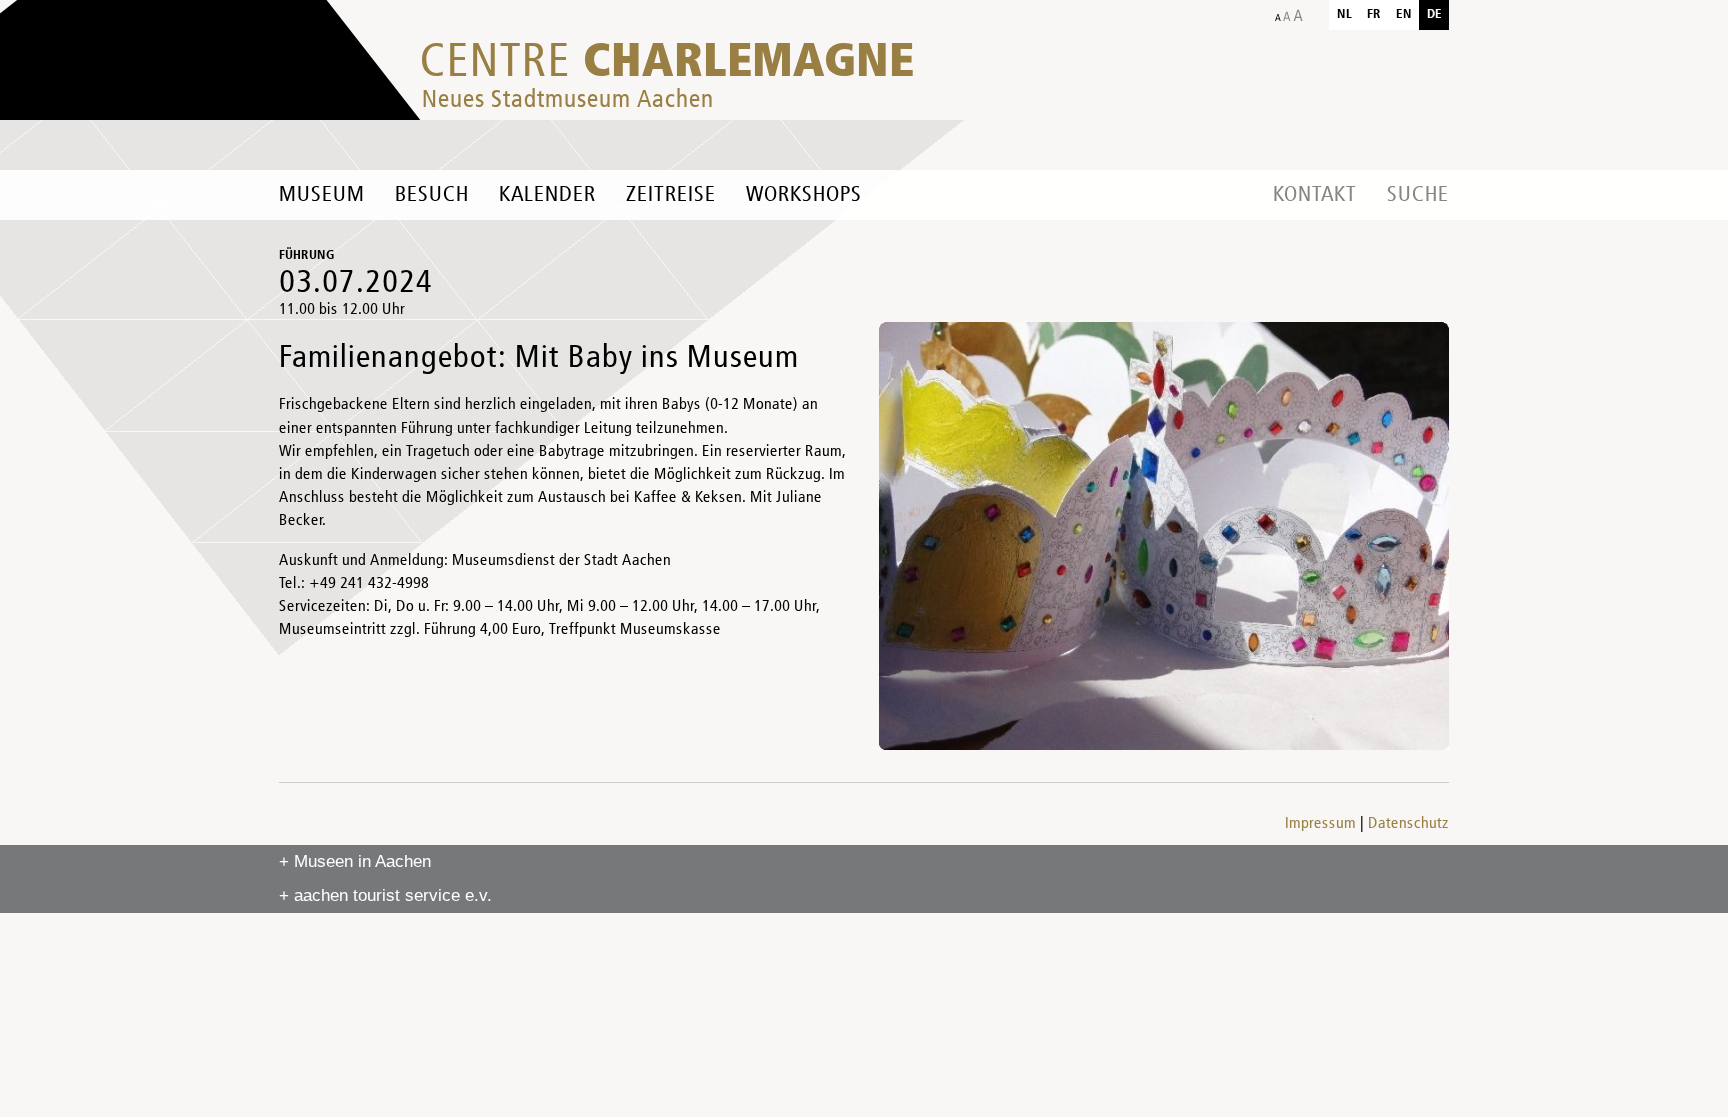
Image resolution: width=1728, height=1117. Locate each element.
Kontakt (1315, 195)
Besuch (432, 195)
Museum (322, 195)
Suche (1418, 195)
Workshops (804, 195)
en (1404, 14)
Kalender (547, 195)
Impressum (1320, 824)
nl (1344, 14)
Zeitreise (671, 195)
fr (1374, 14)
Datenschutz (1408, 824)
